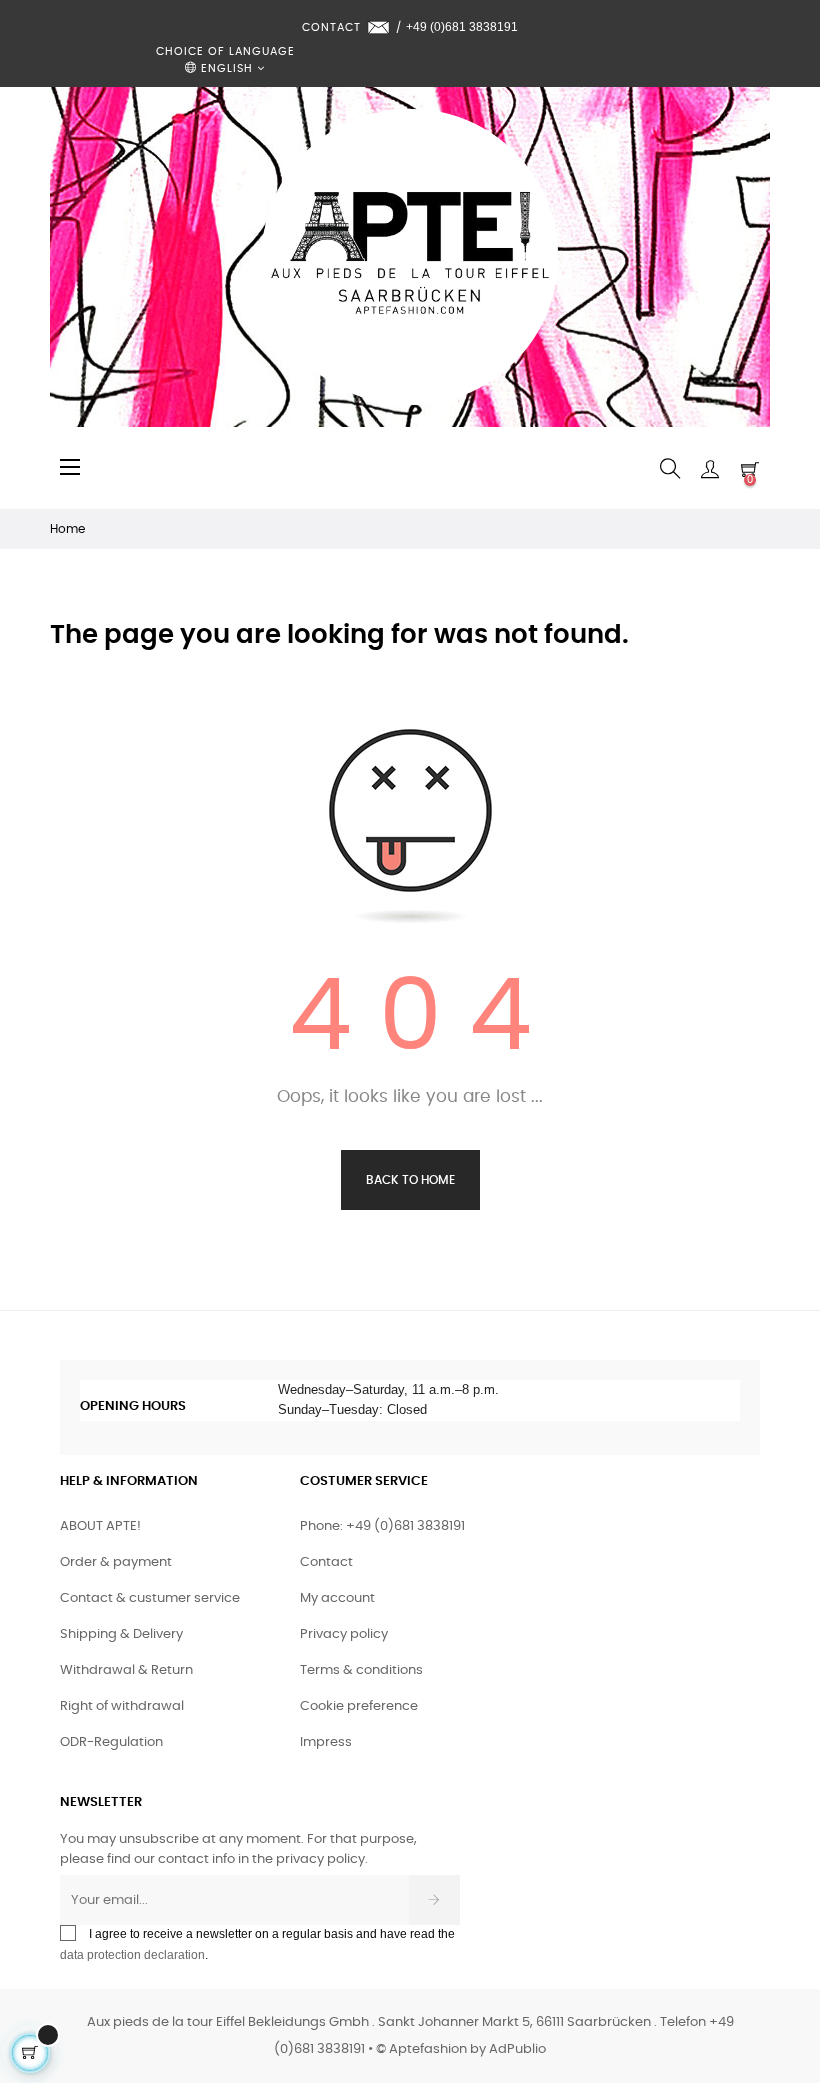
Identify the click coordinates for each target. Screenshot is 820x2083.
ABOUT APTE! (100, 1526)
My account (337, 1598)
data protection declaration (132, 1955)
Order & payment (116, 1562)
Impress (326, 1742)
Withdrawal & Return (126, 1670)
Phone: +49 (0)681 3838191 (382, 1526)
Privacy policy (344, 1634)
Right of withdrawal (122, 1706)
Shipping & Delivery (121, 1634)
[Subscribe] (434, 1900)
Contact (326, 1562)
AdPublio (517, 2049)
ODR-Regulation (111, 1742)
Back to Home (410, 1180)
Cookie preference (359, 1706)
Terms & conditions (361, 1670)
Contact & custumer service (150, 1598)
